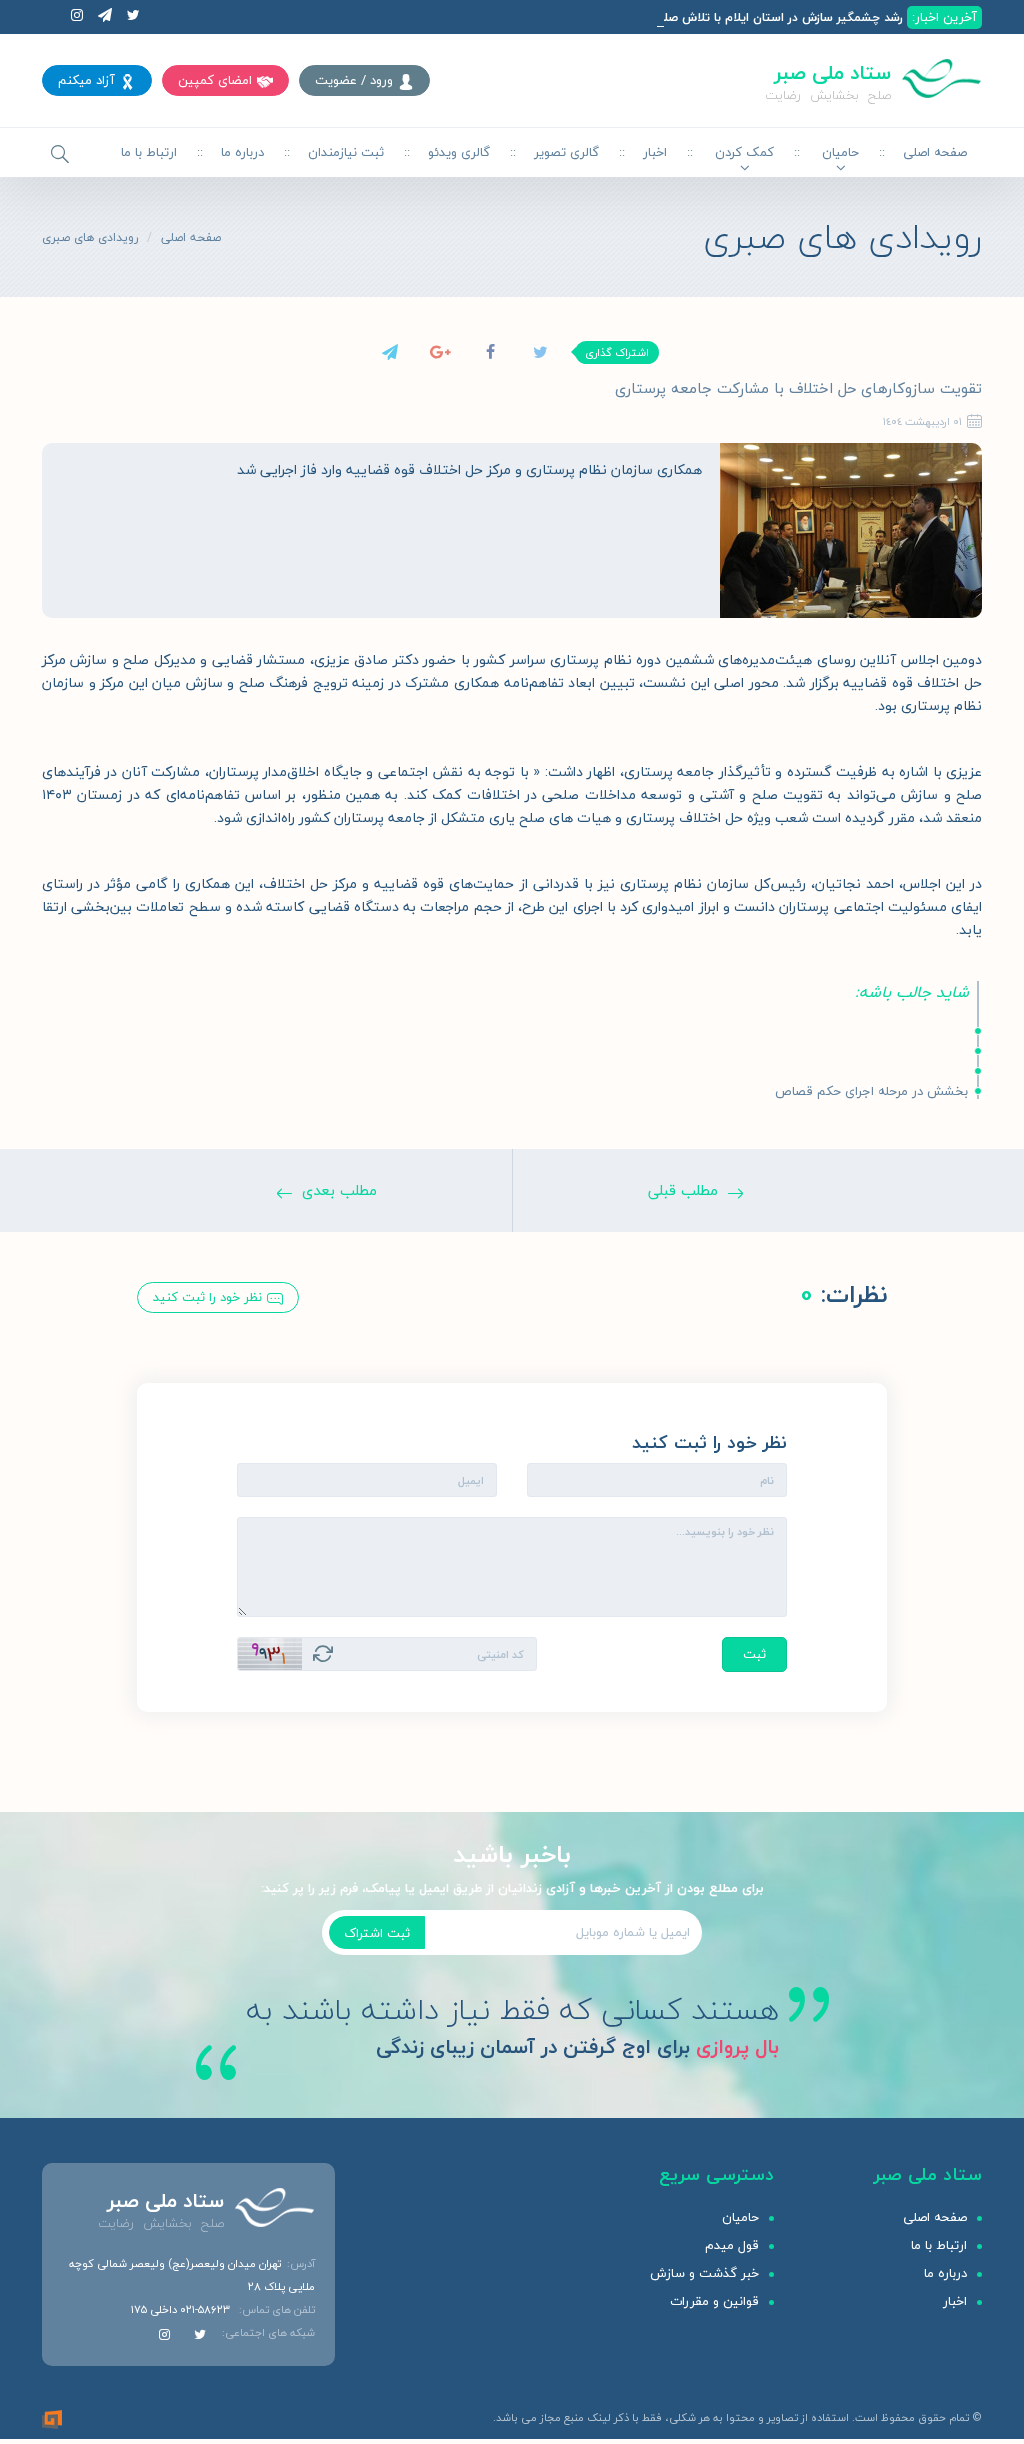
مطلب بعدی (339, 1190)
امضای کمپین (215, 80)
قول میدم (732, 2245)
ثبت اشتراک (377, 1933)
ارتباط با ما (149, 152)
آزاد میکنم (86, 80)
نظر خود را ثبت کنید (207, 1297)
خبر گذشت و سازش (704, 2273)
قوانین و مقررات (714, 2301)
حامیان (840, 152)
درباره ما (242, 152)
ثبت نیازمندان (346, 152)
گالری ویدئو (459, 152)
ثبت (754, 1654)
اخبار (655, 152)
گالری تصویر (566, 152)
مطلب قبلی (683, 1190)
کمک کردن (744, 152)
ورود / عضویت (354, 80)
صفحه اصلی (935, 152)
